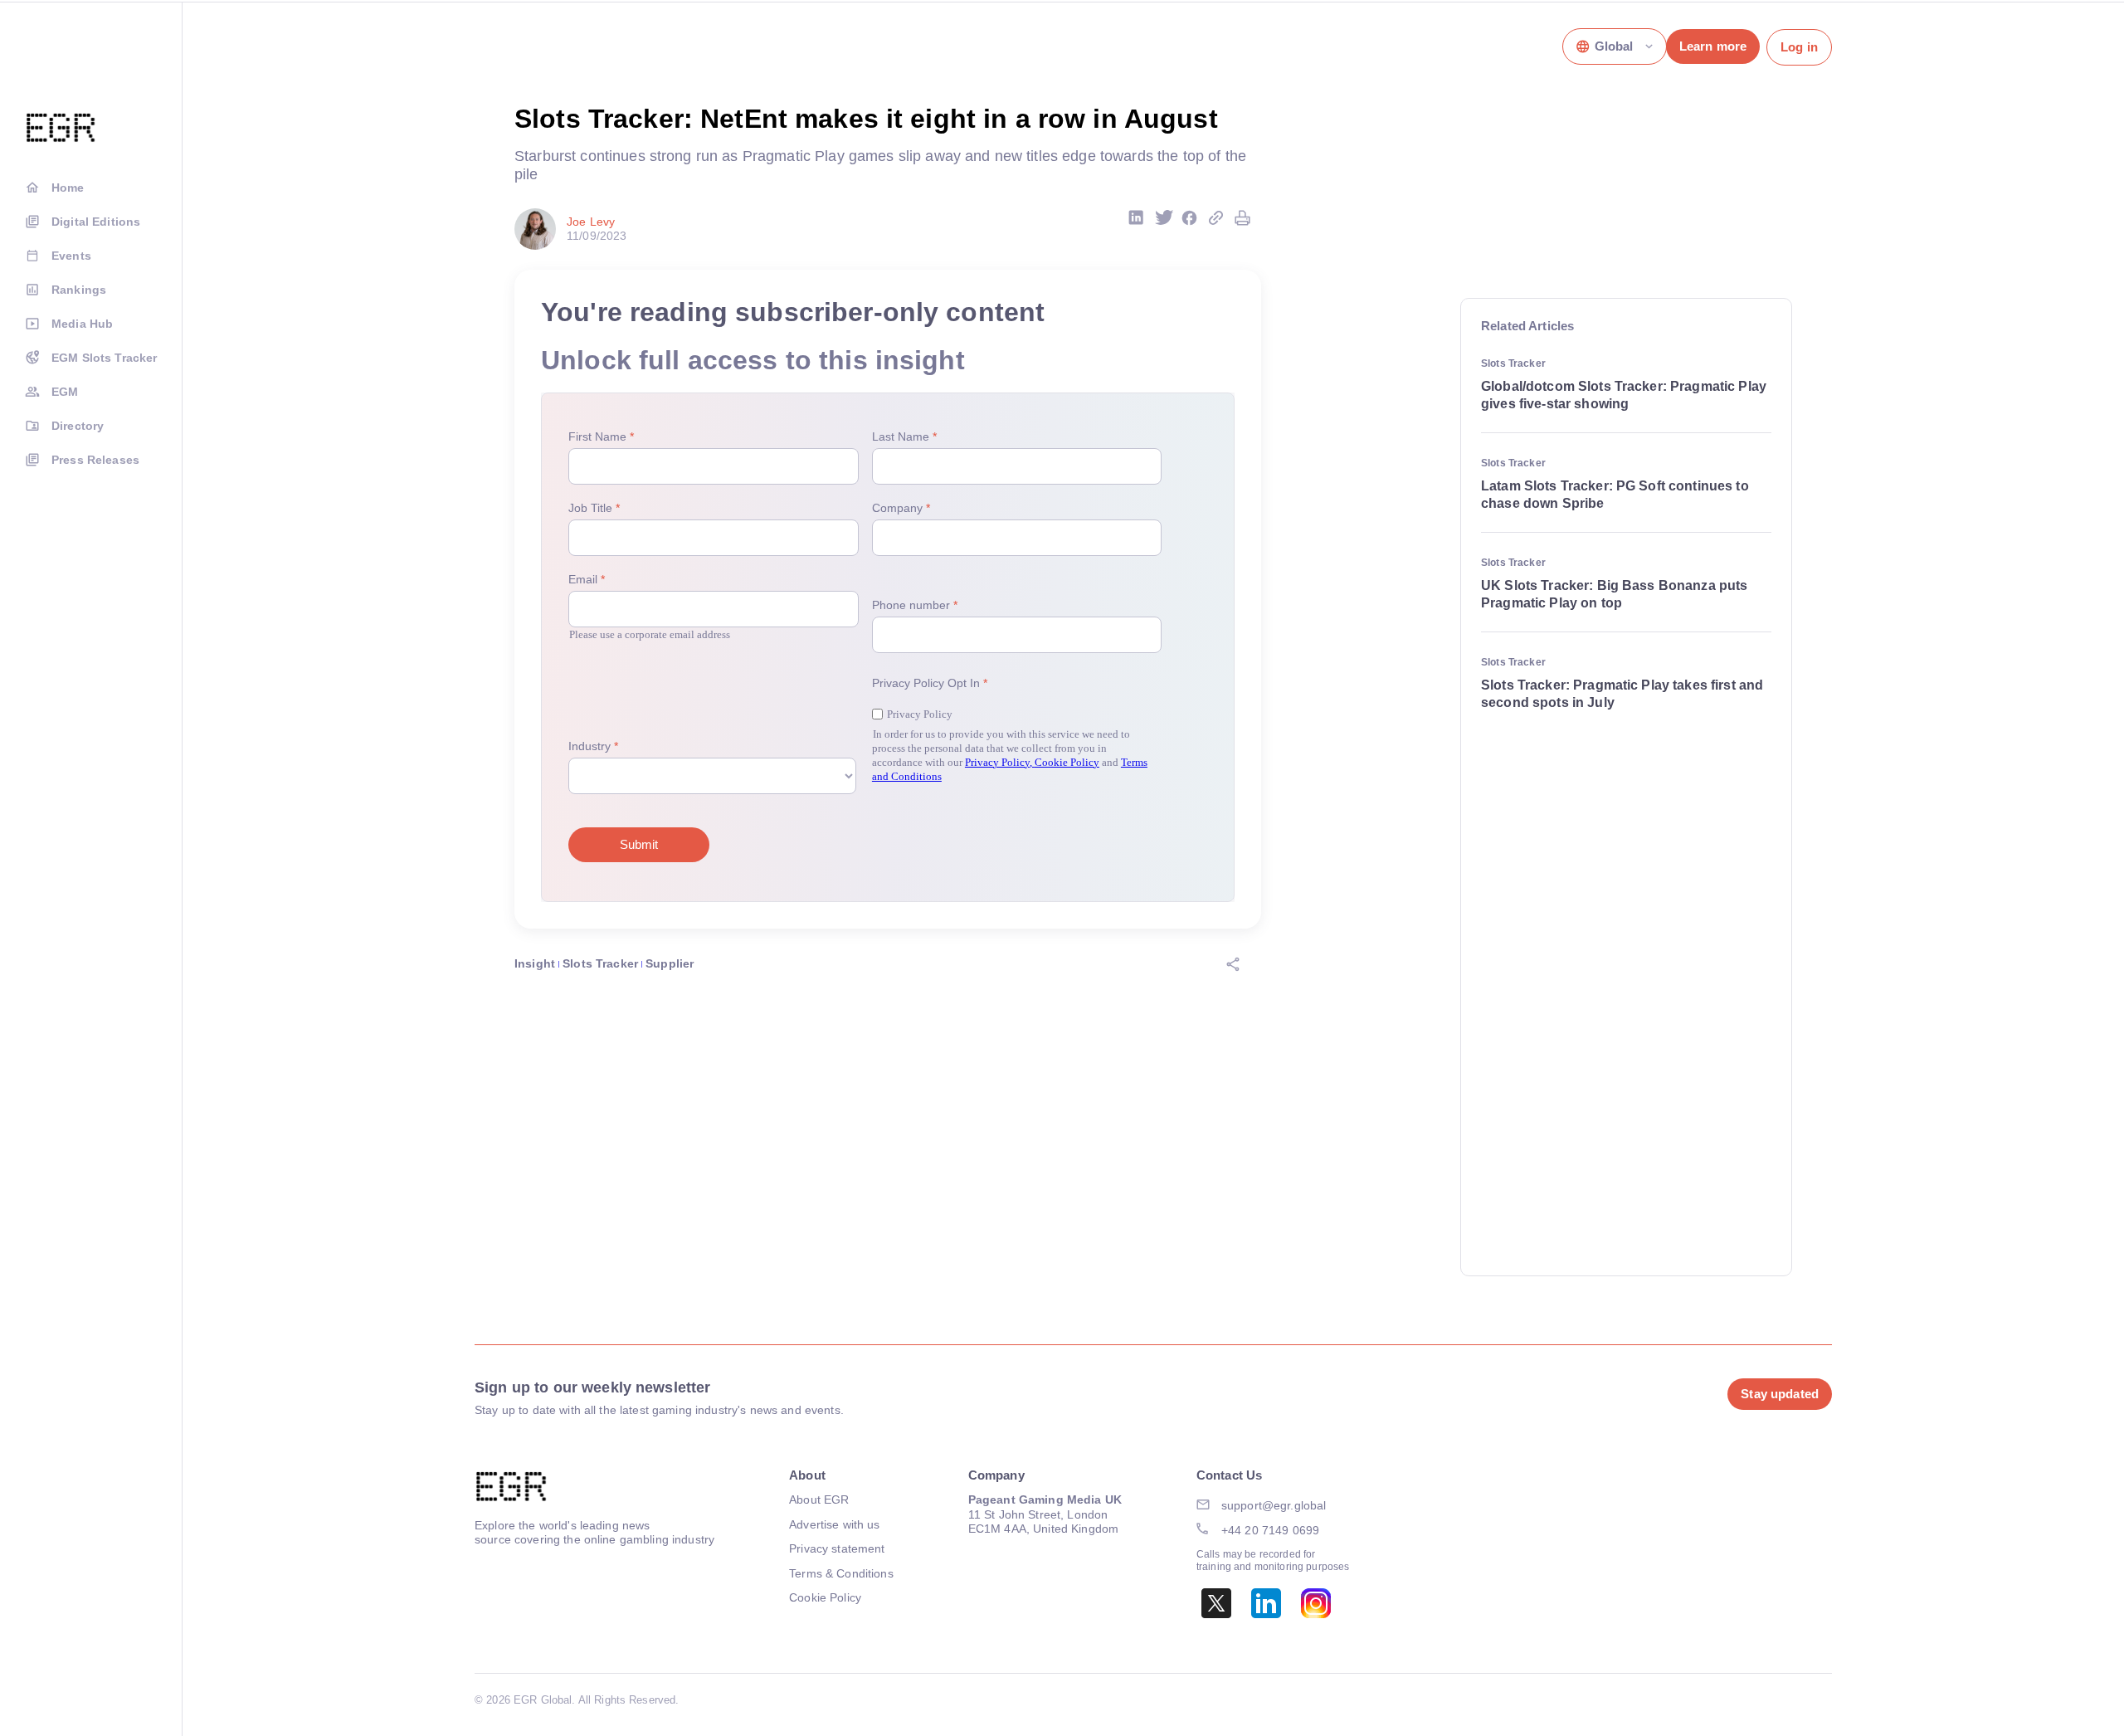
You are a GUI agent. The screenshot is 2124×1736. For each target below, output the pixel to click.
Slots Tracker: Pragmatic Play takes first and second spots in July (1622, 694)
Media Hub (82, 324)
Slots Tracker (600, 963)
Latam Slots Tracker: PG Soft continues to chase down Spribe (1615, 495)
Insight (535, 963)
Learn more (1713, 46)
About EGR (819, 1499)
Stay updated (1780, 1394)
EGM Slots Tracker (104, 358)
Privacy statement (837, 1548)
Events (71, 256)
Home (68, 188)
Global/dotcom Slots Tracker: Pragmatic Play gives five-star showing (1624, 395)
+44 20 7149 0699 (1270, 1530)
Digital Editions (96, 222)
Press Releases (95, 460)
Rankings (79, 290)
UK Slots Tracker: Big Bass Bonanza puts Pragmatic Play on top (1614, 594)
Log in (1799, 47)
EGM (65, 392)
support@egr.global (1274, 1505)
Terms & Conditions (841, 1573)
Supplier (670, 963)
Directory (78, 426)
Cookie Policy (825, 1597)
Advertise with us (834, 1524)
